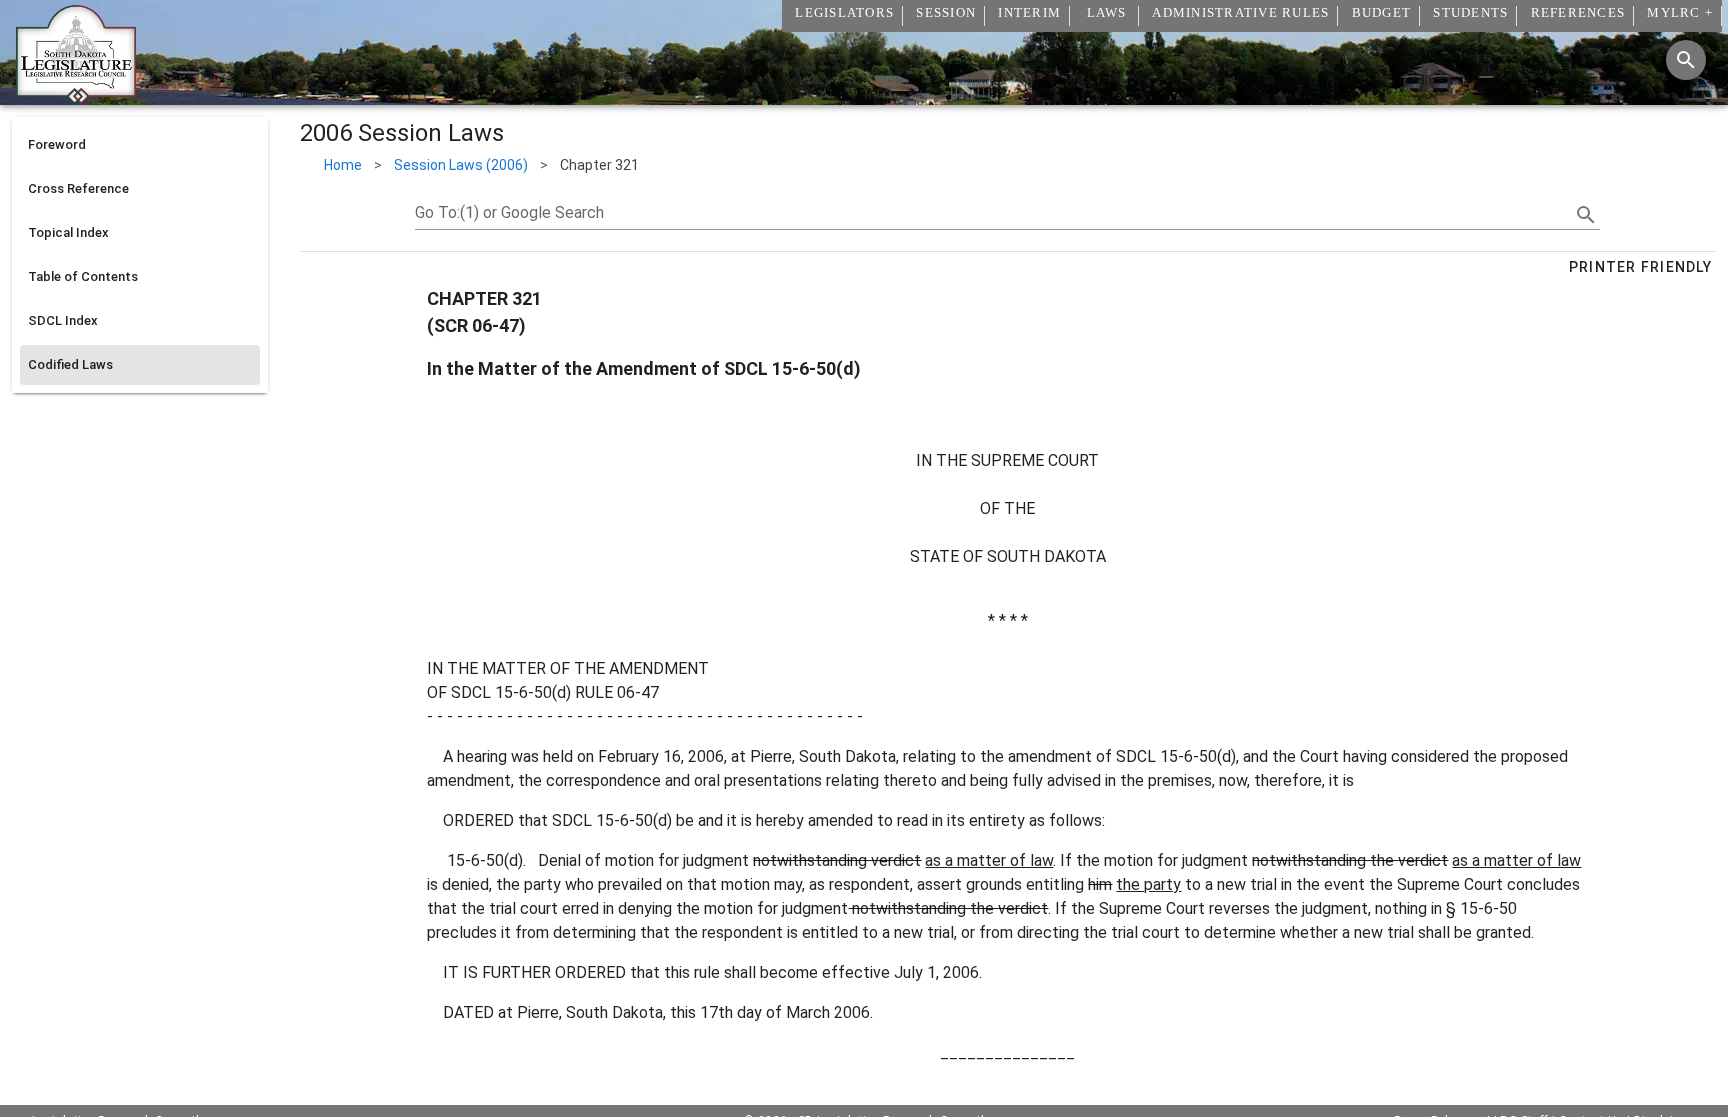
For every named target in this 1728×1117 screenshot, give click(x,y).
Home (343, 165)
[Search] (1686, 60)
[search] (1586, 215)
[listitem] (140, 145)
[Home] (76, 97)
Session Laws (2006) (461, 165)
